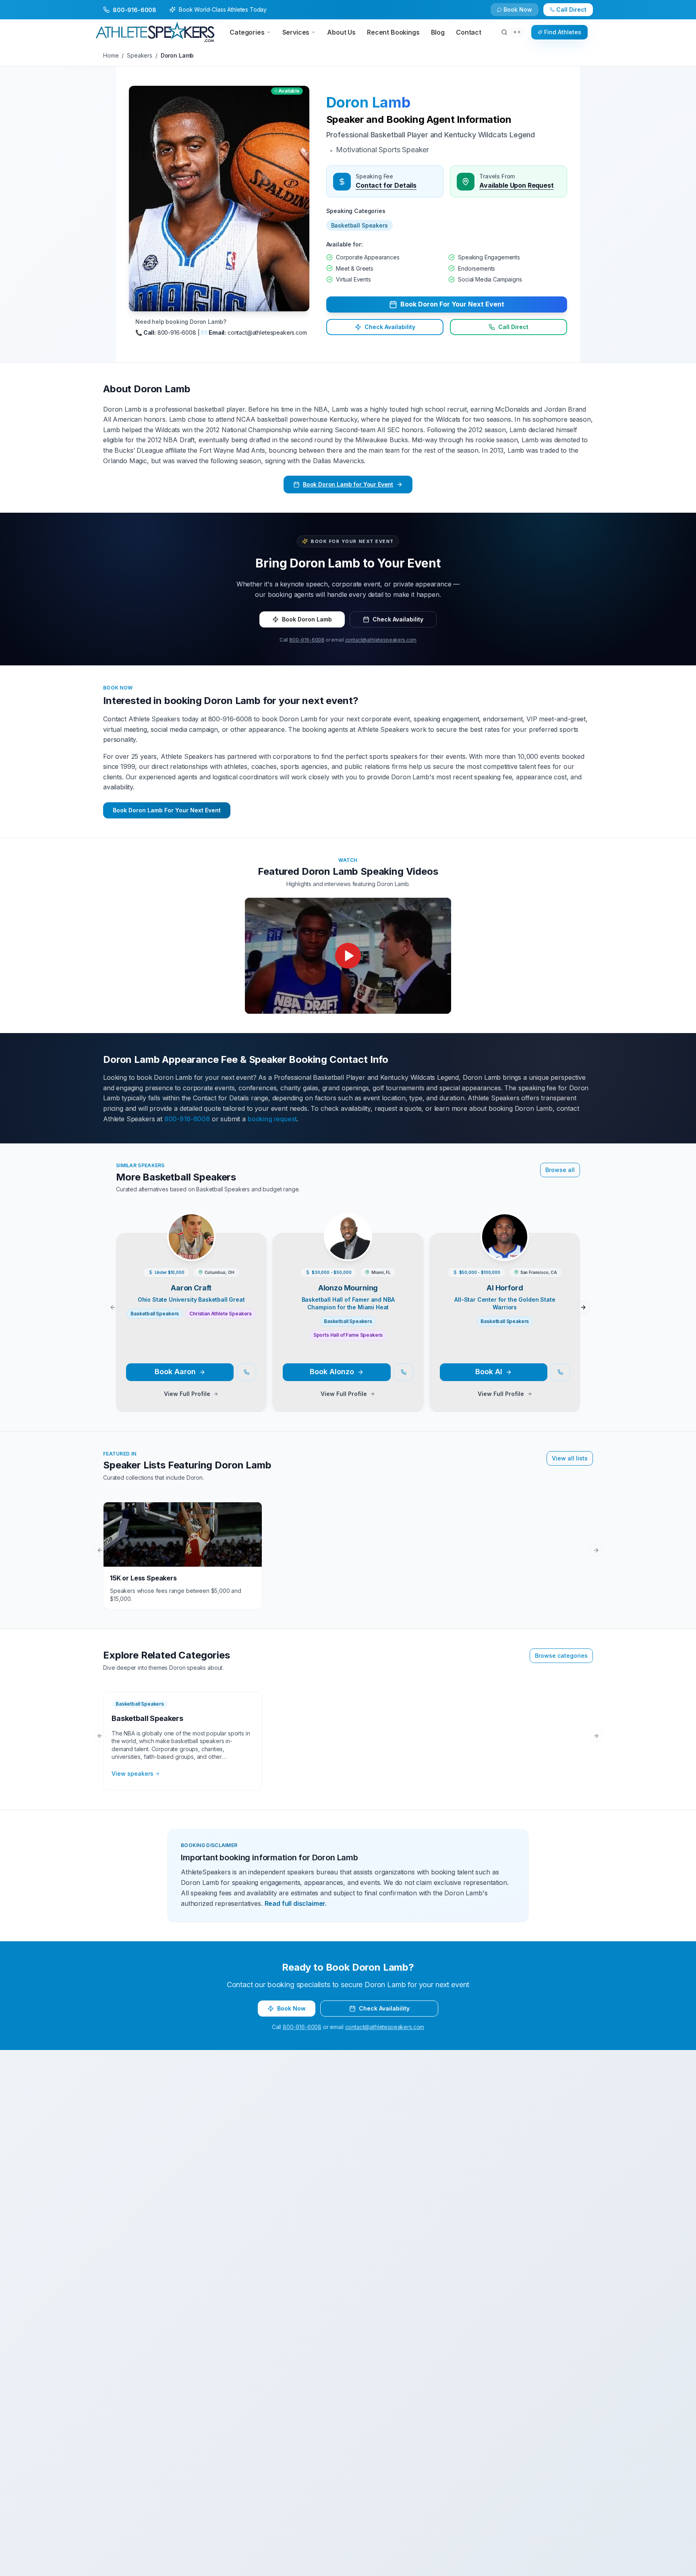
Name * (217, 1220)
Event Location (227, 1281)
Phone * (217, 1251)
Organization (369, 1251)
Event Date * (223, 1311)
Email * (360, 1220)
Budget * (363, 1281)
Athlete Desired (372, 1311)
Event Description (230, 1342)
